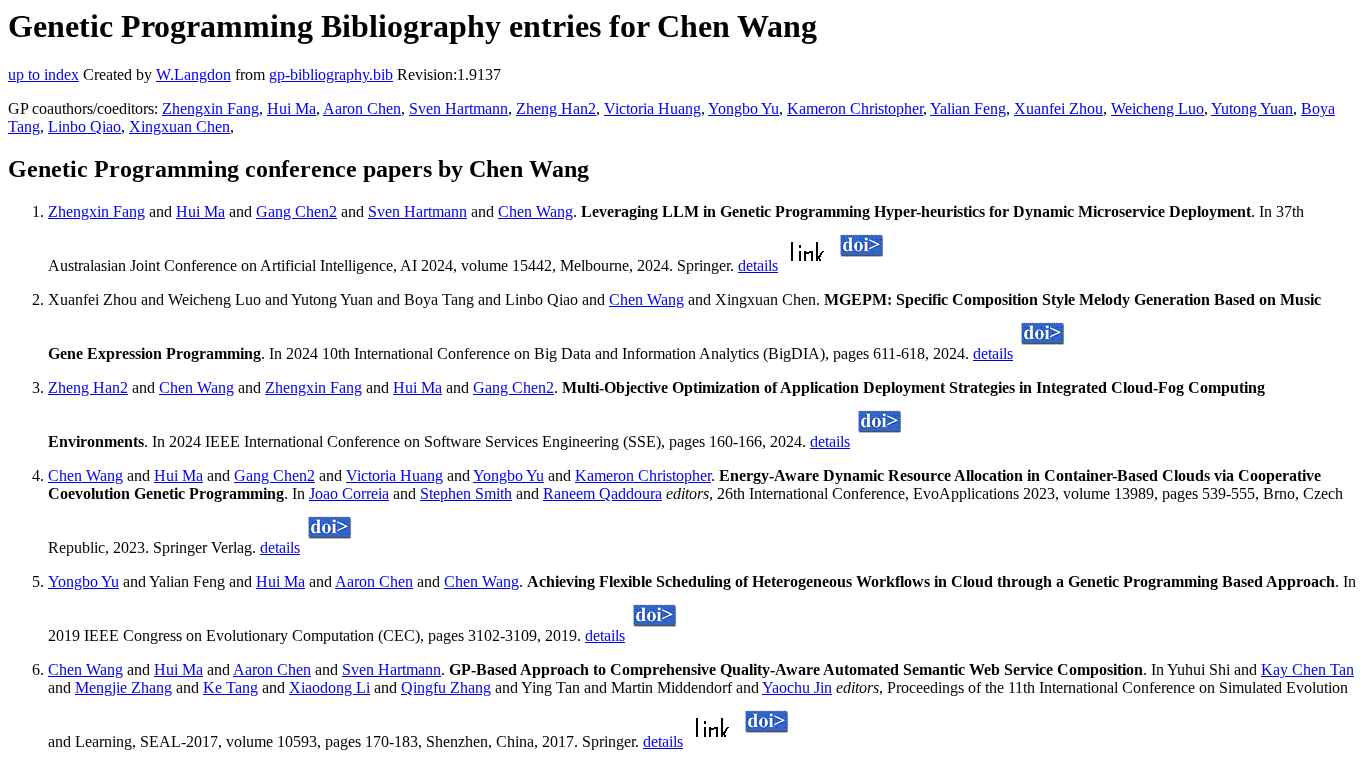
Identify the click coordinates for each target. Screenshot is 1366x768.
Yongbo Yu (743, 108)
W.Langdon (193, 74)
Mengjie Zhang (123, 687)
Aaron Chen (362, 108)
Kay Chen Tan (1307, 669)
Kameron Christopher (855, 108)
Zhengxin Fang (210, 108)
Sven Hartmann (458, 108)
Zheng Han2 (556, 108)
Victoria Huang (652, 108)
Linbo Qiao (84, 126)
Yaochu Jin (797, 687)
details (758, 265)
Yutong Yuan (1252, 108)
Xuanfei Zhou (1058, 108)
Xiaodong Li (329, 687)
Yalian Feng (968, 108)
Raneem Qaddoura (602, 493)
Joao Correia (349, 493)
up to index (43, 74)
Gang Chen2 (296, 211)
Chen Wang (535, 211)
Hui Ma (291, 108)
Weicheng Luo (1157, 108)
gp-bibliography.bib (331, 74)
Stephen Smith (466, 493)
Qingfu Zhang (446, 687)
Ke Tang (230, 687)
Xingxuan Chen (179, 126)
